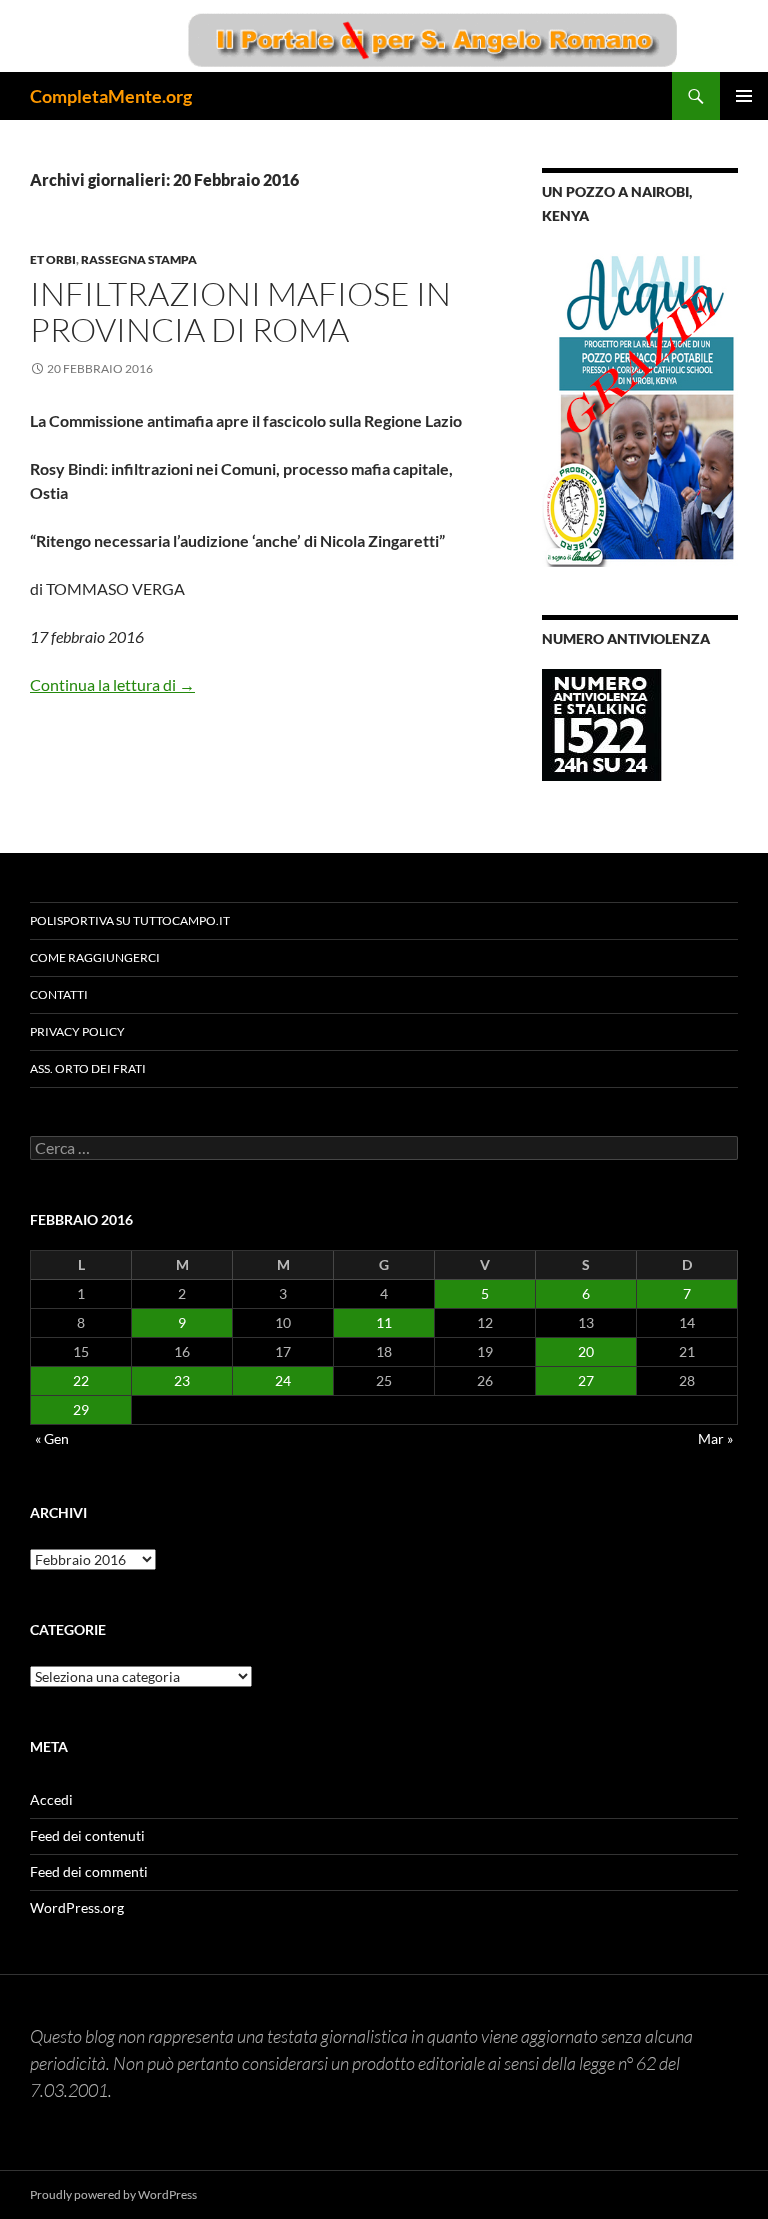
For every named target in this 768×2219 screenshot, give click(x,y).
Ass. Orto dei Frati (88, 1068)
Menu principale (744, 96)
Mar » (715, 1438)
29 (81, 1409)
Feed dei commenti (89, 1871)
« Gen (52, 1438)
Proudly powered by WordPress (113, 2194)
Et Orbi (53, 259)
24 (283, 1380)
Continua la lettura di (112, 684)
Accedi (51, 1799)
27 (586, 1380)
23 (182, 1380)
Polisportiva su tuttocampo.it (130, 920)
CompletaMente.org (111, 96)
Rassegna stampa (139, 259)
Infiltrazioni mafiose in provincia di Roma (240, 311)
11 (384, 1322)
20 (586, 1351)
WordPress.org (77, 1907)
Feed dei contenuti (87, 1835)
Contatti (59, 994)
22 (81, 1380)
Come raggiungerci (95, 957)
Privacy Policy (77, 1031)
